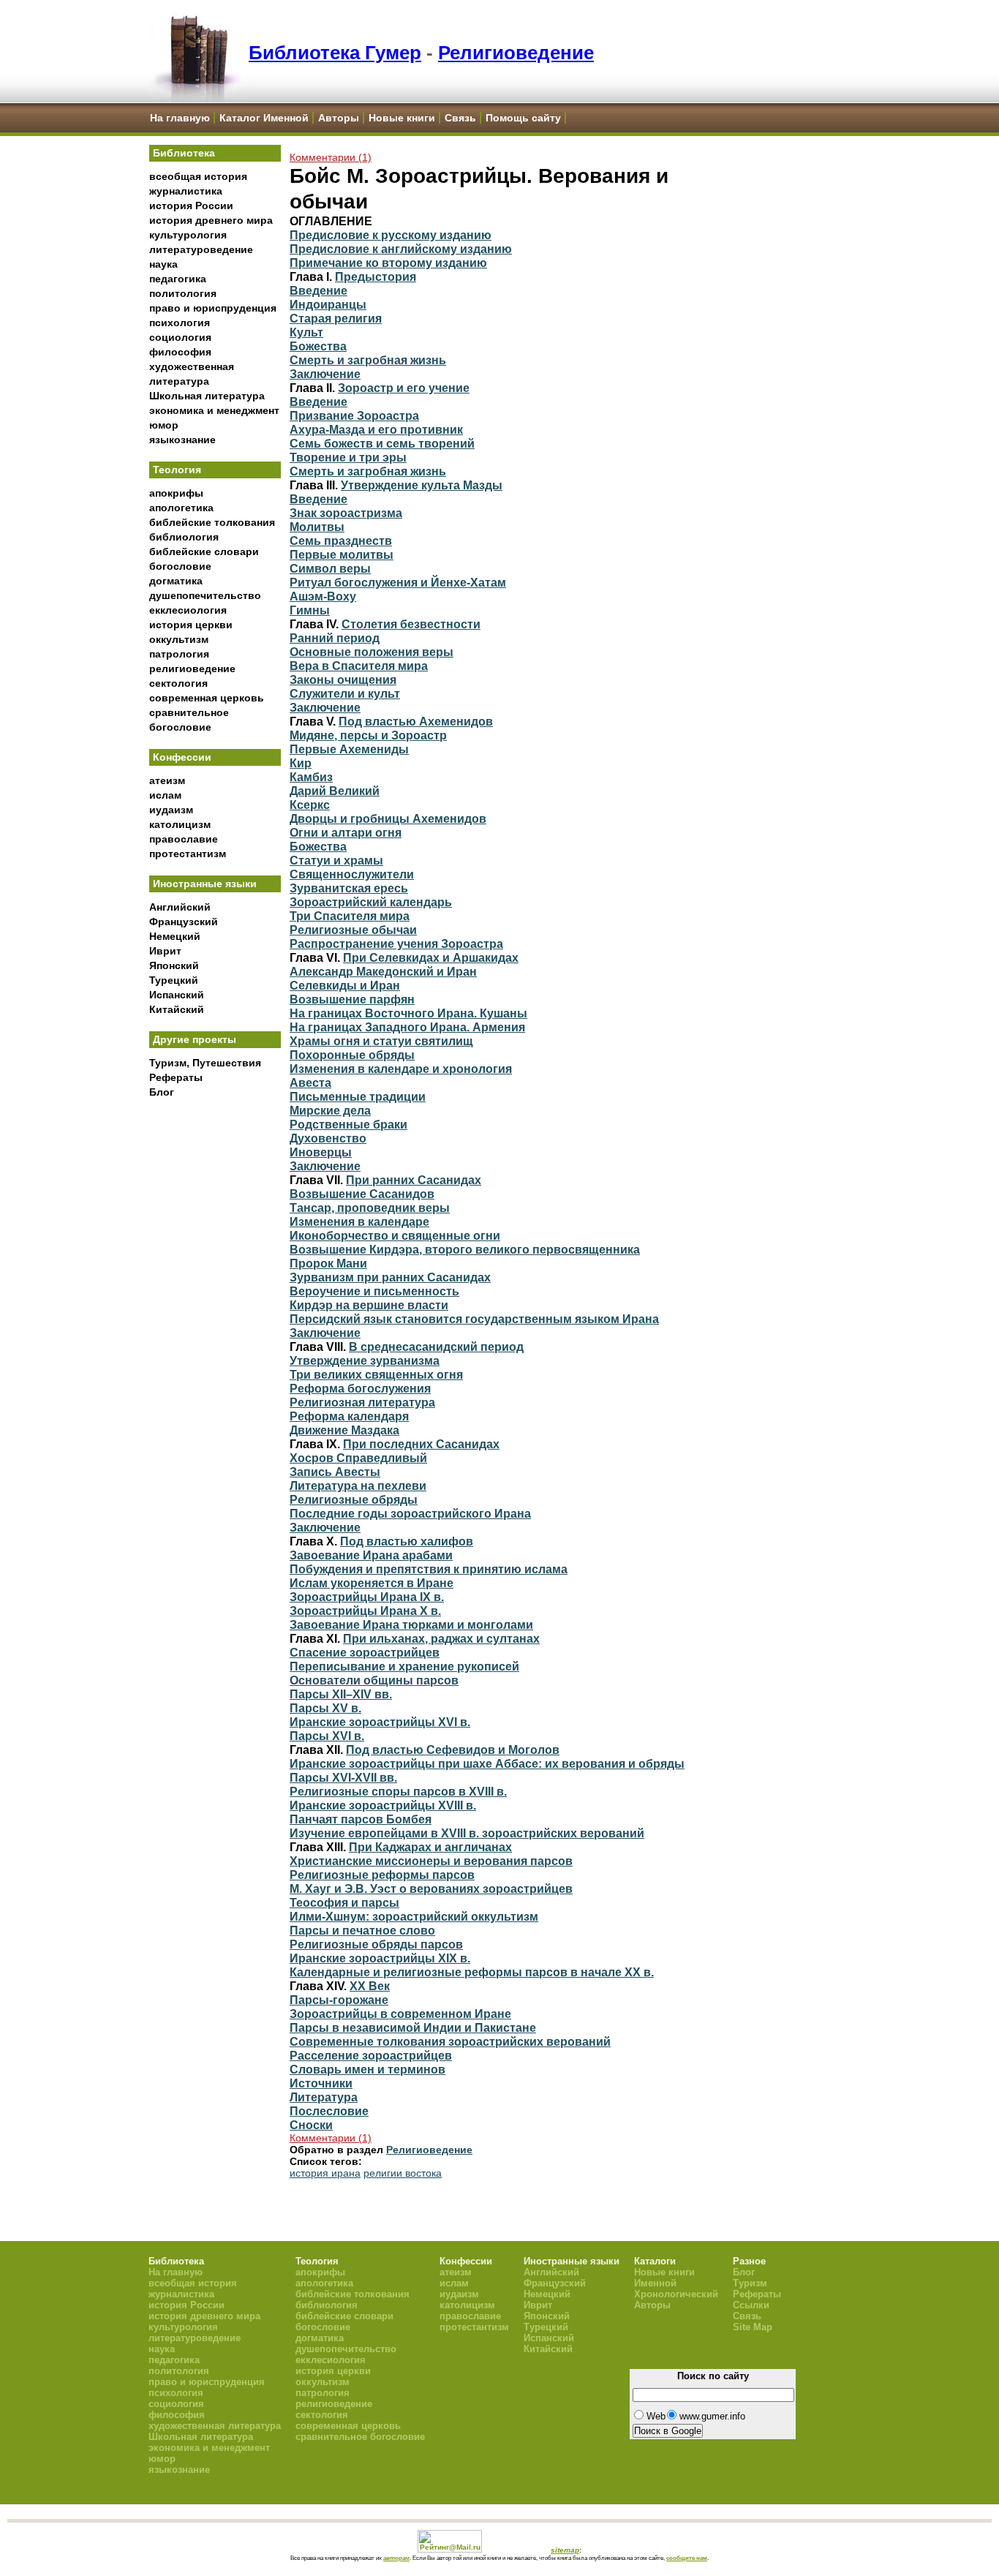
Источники (321, 2083)
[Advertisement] (215, 1347)
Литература (324, 2097)
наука (163, 264)
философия (180, 352)
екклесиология (188, 610)
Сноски (311, 2125)
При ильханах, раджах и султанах (441, 1638)
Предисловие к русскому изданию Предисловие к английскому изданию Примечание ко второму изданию (401, 249)
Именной (655, 2283)
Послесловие (329, 2111)
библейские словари (204, 551)
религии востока (403, 2173)
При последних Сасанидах (421, 1444)
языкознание (182, 440)
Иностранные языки (205, 884)
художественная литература (215, 2426)
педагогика (178, 279)
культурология (188, 235)
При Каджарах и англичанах (430, 1847)
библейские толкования (212, 522)
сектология (178, 683)
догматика (176, 581)
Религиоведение (516, 53)
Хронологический (676, 2294)
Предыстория (376, 276)
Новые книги (402, 118)
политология (183, 293)
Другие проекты (195, 1039)
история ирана (325, 2173)
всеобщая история (198, 176)
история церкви (191, 625)
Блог (162, 1092)
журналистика (186, 191)
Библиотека (184, 153)
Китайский (177, 1009)
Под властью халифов (407, 1541)
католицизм (180, 824)
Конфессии (182, 757)
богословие (180, 566)
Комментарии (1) (331, 157)
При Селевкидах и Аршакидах (431, 957)
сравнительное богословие (360, 2437)
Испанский (177, 995)
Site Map (753, 2327)
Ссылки (751, 2305)
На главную (180, 118)
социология (180, 337)
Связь (460, 118)
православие (184, 839)
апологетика (181, 508)
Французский (184, 922)
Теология (177, 470)
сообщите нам (687, 2558)
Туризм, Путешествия (205, 1063)
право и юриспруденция (213, 308)
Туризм (750, 2283)
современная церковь (207, 698)
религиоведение (192, 669)
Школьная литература (207, 396)
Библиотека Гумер (335, 53)
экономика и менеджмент (214, 410)
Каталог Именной (264, 118)
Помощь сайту (523, 118)
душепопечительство (205, 595)
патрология (179, 654)
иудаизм (171, 810)
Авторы (339, 118)
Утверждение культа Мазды (422, 485)
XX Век (370, 1986)
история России (191, 206)
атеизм (167, 780)
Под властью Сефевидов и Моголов (453, 1750)
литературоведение (201, 249)
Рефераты (176, 1077)
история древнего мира (211, 220)
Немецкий (175, 936)
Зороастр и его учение (404, 388)
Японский (174, 965)
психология (180, 323)
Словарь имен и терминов (367, 2069)
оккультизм (179, 639)
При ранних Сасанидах (414, 1180)
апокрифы (176, 493)
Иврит (165, 951)
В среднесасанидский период (436, 1347)
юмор (164, 425)
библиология (184, 537)
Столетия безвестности (411, 624)
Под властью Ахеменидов (416, 721)
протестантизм (188, 854)
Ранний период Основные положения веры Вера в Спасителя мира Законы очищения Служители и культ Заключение (372, 673)
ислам (165, 795)
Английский (180, 907)
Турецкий (174, 980)
